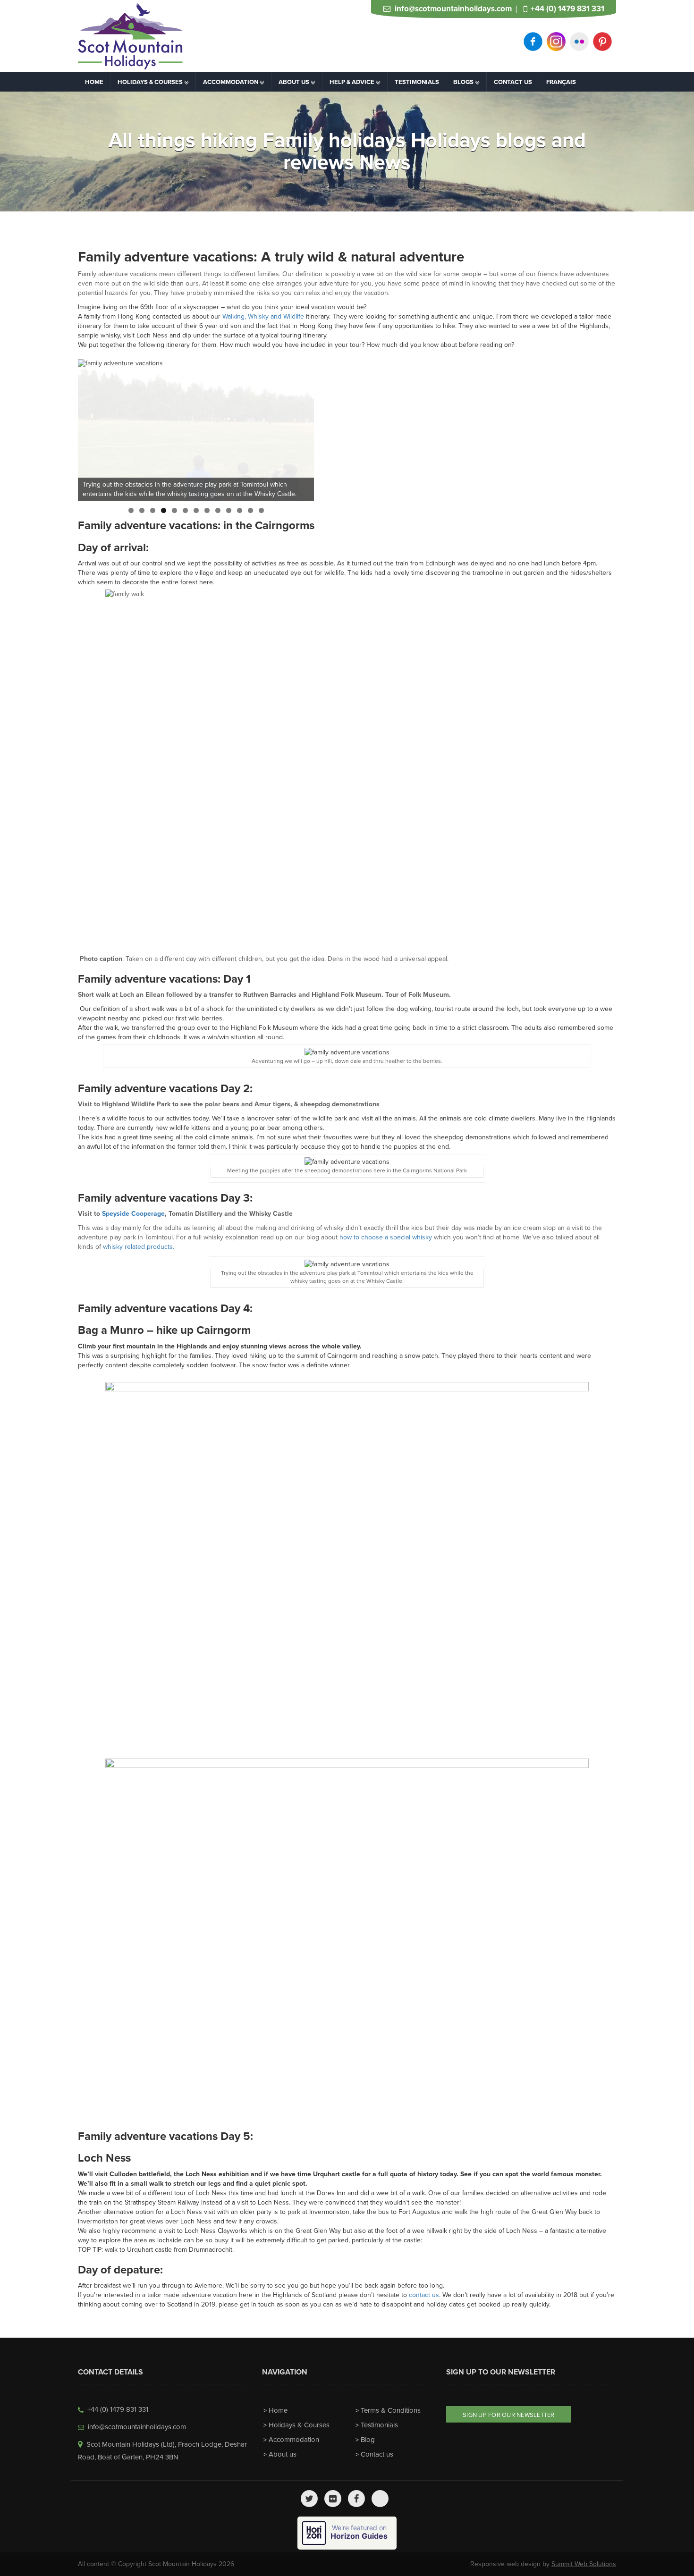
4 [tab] (164, 510)
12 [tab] (250, 510)
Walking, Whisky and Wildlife (263, 316)
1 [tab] (131, 510)
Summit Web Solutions (584, 2564)
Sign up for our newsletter (509, 2415)
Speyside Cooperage (133, 1214)
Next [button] (302, 428)
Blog (368, 2440)
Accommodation (294, 2440)
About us (283, 2454)
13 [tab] (261, 510)
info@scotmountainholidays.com (453, 9)
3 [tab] (153, 510)
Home (278, 2410)
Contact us (377, 2454)
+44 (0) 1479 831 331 (567, 9)
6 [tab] (185, 510)
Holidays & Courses (299, 2425)
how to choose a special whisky (386, 1237)
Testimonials (379, 2425)
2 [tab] (142, 510)
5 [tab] (174, 510)
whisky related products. (139, 1247)
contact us (424, 2295)
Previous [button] (90, 428)
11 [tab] (240, 510)
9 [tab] (218, 510)
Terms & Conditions (391, 2410)
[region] (196, 430)
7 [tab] (196, 510)
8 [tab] (207, 510)
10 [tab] (229, 510)
